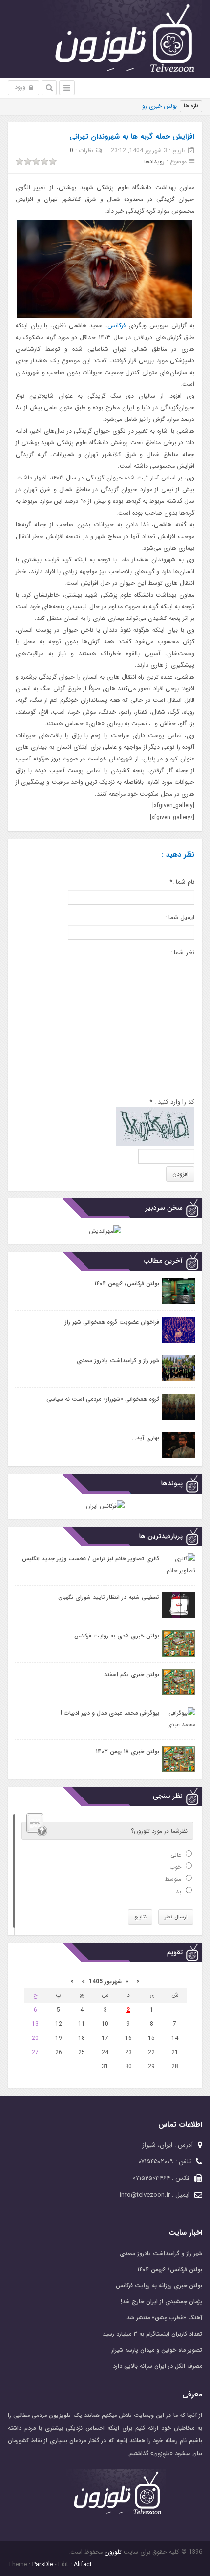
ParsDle (42, 2565)
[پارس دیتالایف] (105, 39)
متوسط (174, 1879)
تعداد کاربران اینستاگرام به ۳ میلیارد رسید (152, 2334)
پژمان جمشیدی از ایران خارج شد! (161, 2302)
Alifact (83, 2565)
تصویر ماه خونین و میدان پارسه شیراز (157, 2350)
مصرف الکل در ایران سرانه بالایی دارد (157, 2366)
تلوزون (112, 2552)
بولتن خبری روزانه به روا (148, 106)
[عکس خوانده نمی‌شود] (155, 1127)
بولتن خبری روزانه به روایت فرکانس (159, 2286)
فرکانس (116, 326)
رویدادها (154, 162)
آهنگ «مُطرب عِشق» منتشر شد (164, 2318)
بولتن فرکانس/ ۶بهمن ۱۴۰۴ (170, 2269)
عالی (177, 1855)
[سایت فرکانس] (105, 1506)
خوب (176, 1867)
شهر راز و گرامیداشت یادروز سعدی (161, 2253)
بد (179, 1891)
